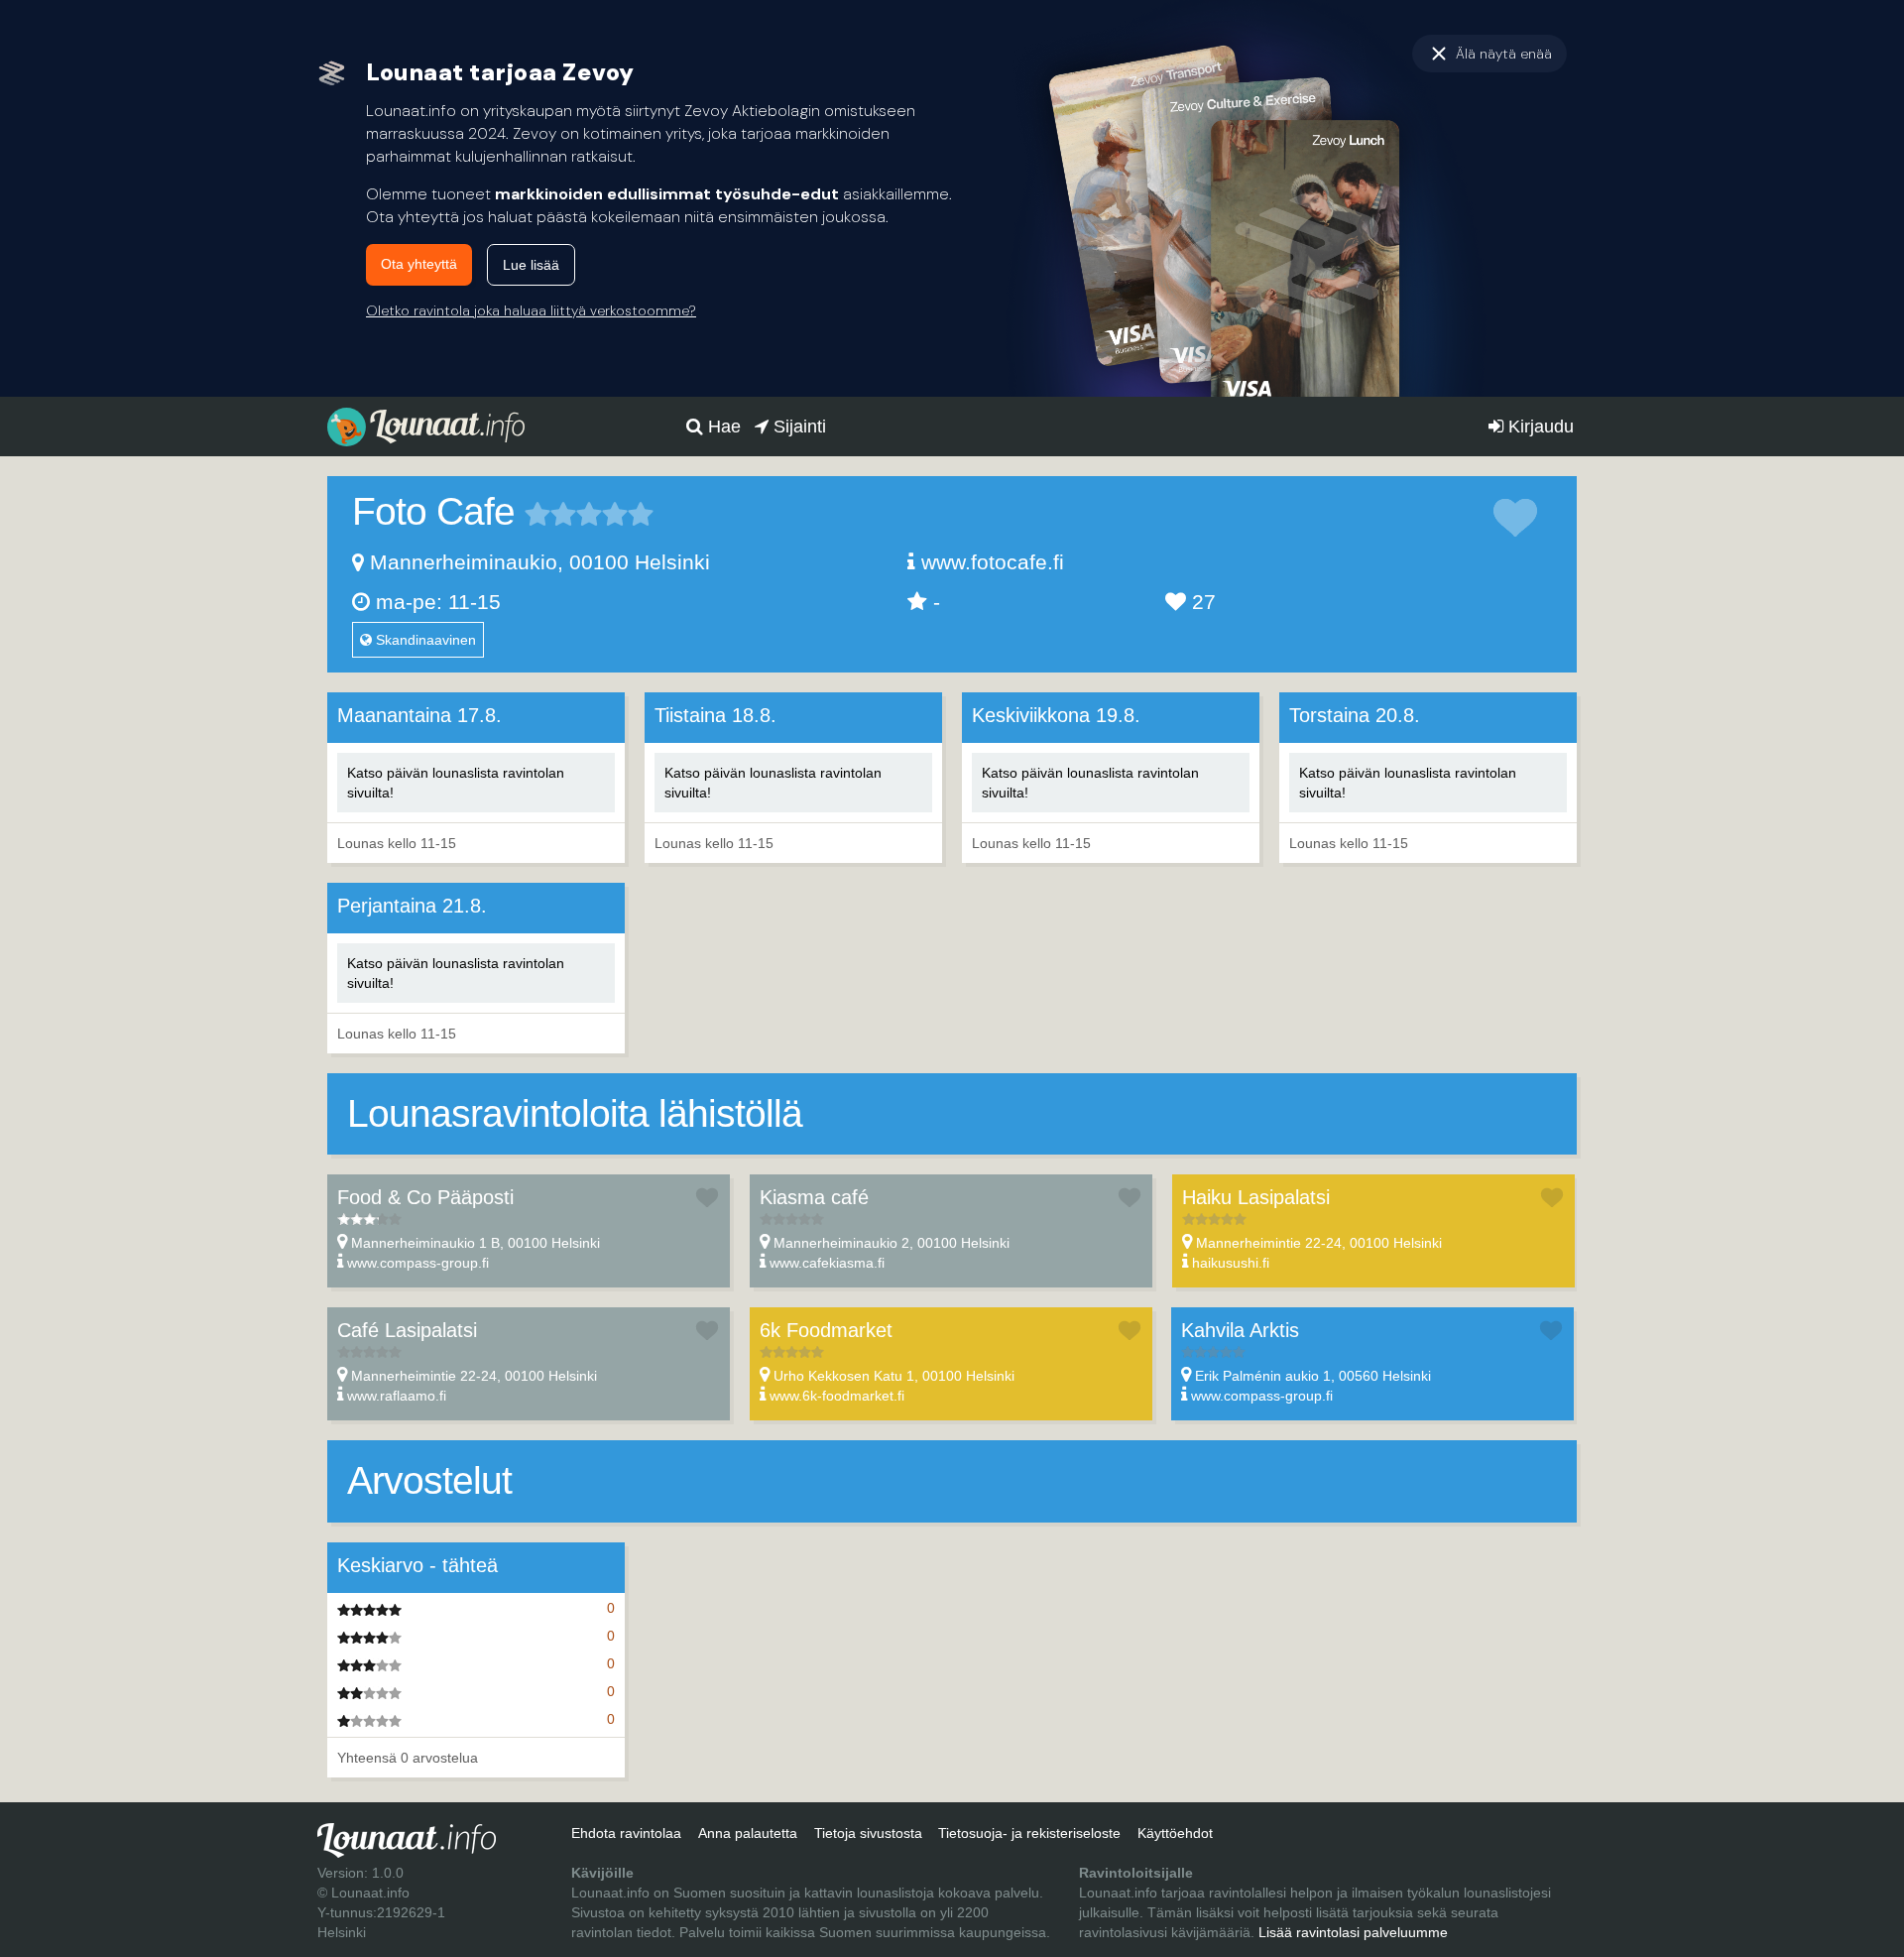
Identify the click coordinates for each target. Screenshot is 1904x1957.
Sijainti (797, 427)
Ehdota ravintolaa (626, 1833)
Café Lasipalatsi (407, 1330)
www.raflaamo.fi (397, 1396)
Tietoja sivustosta (868, 1833)
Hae (722, 427)
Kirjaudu (1539, 427)
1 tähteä (537, 514)
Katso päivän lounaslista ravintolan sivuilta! (456, 783)
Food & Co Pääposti (425, 1197)
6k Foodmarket (826, 1330)
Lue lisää (531, 265)
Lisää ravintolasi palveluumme (1353, 1932)
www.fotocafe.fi (993, 562)
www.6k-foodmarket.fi (837, 1396)
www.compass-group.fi (418, 1263)
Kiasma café (814, 1197)
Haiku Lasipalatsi (1256, 1197)
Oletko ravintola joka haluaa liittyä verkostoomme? (531, 310)
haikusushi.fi (1231, 1263)
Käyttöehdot (1175, 1833)
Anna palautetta (748, 1833)
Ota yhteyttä (419, 264)
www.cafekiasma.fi (827, 1263)
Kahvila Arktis (1240, 1330)
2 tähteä (550, 514)
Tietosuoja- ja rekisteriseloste (1029, 1833)
